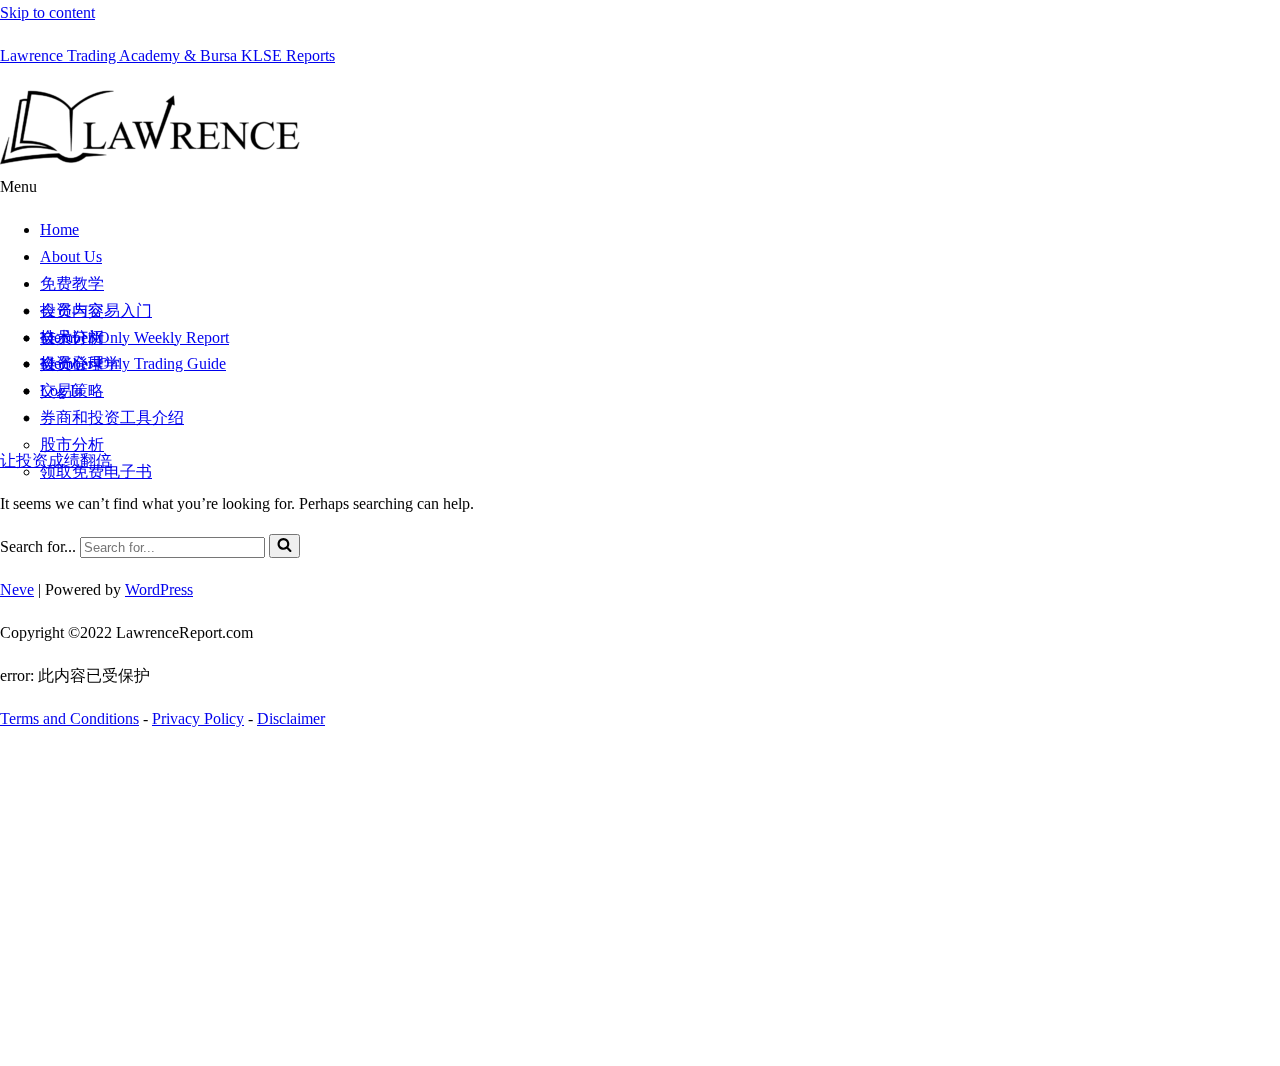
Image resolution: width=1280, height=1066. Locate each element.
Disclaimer (291, 718)
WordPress (159, 589)
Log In (61, 390)
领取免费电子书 (96, 471)
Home (59, 229)
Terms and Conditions (69, 718)
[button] (640, 187)
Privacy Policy (198, 718)
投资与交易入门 (96, 310)
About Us (71, 256)
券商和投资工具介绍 (112, 417)
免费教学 (72, 283)
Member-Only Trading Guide (133, 363)
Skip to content (47, 12)
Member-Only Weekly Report (134, 337)
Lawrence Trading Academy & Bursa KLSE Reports (167, 55)
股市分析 (72, 444)
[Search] (284, 546)
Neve (17, 589)
